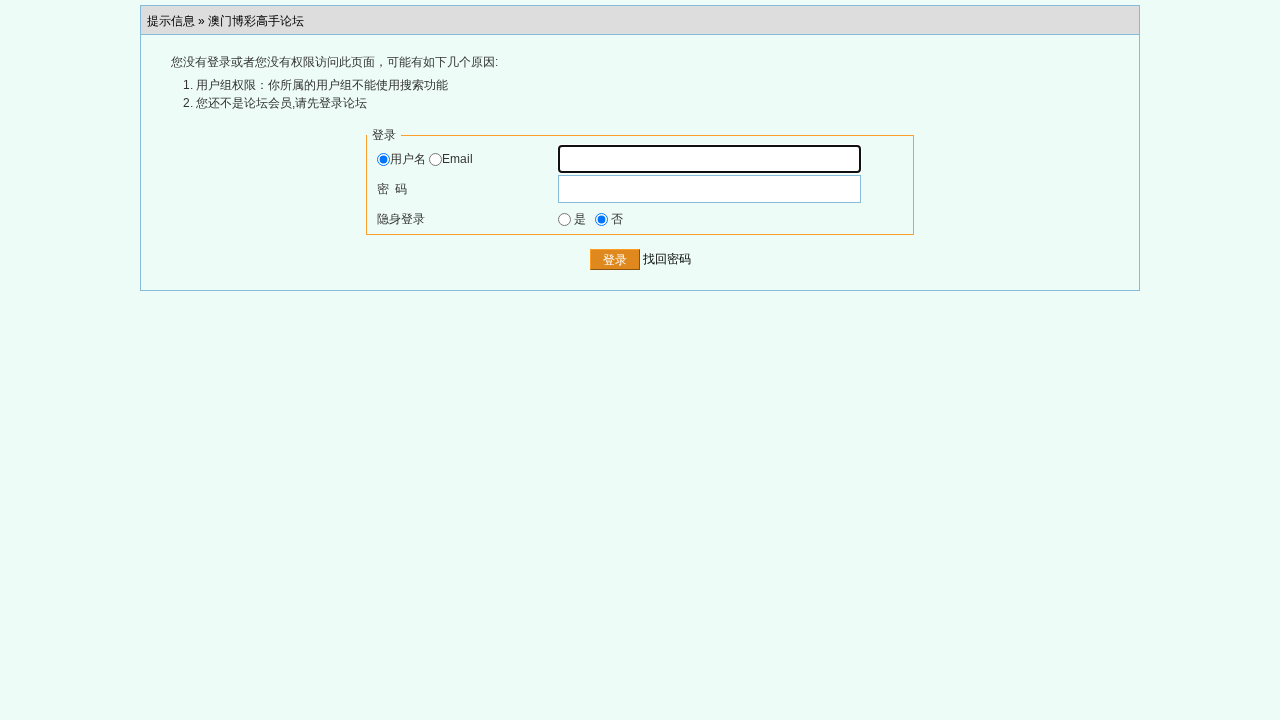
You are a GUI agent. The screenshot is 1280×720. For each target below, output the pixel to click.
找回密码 (667, 260)
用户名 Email (431, 159)
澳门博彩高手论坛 (256, 21)
